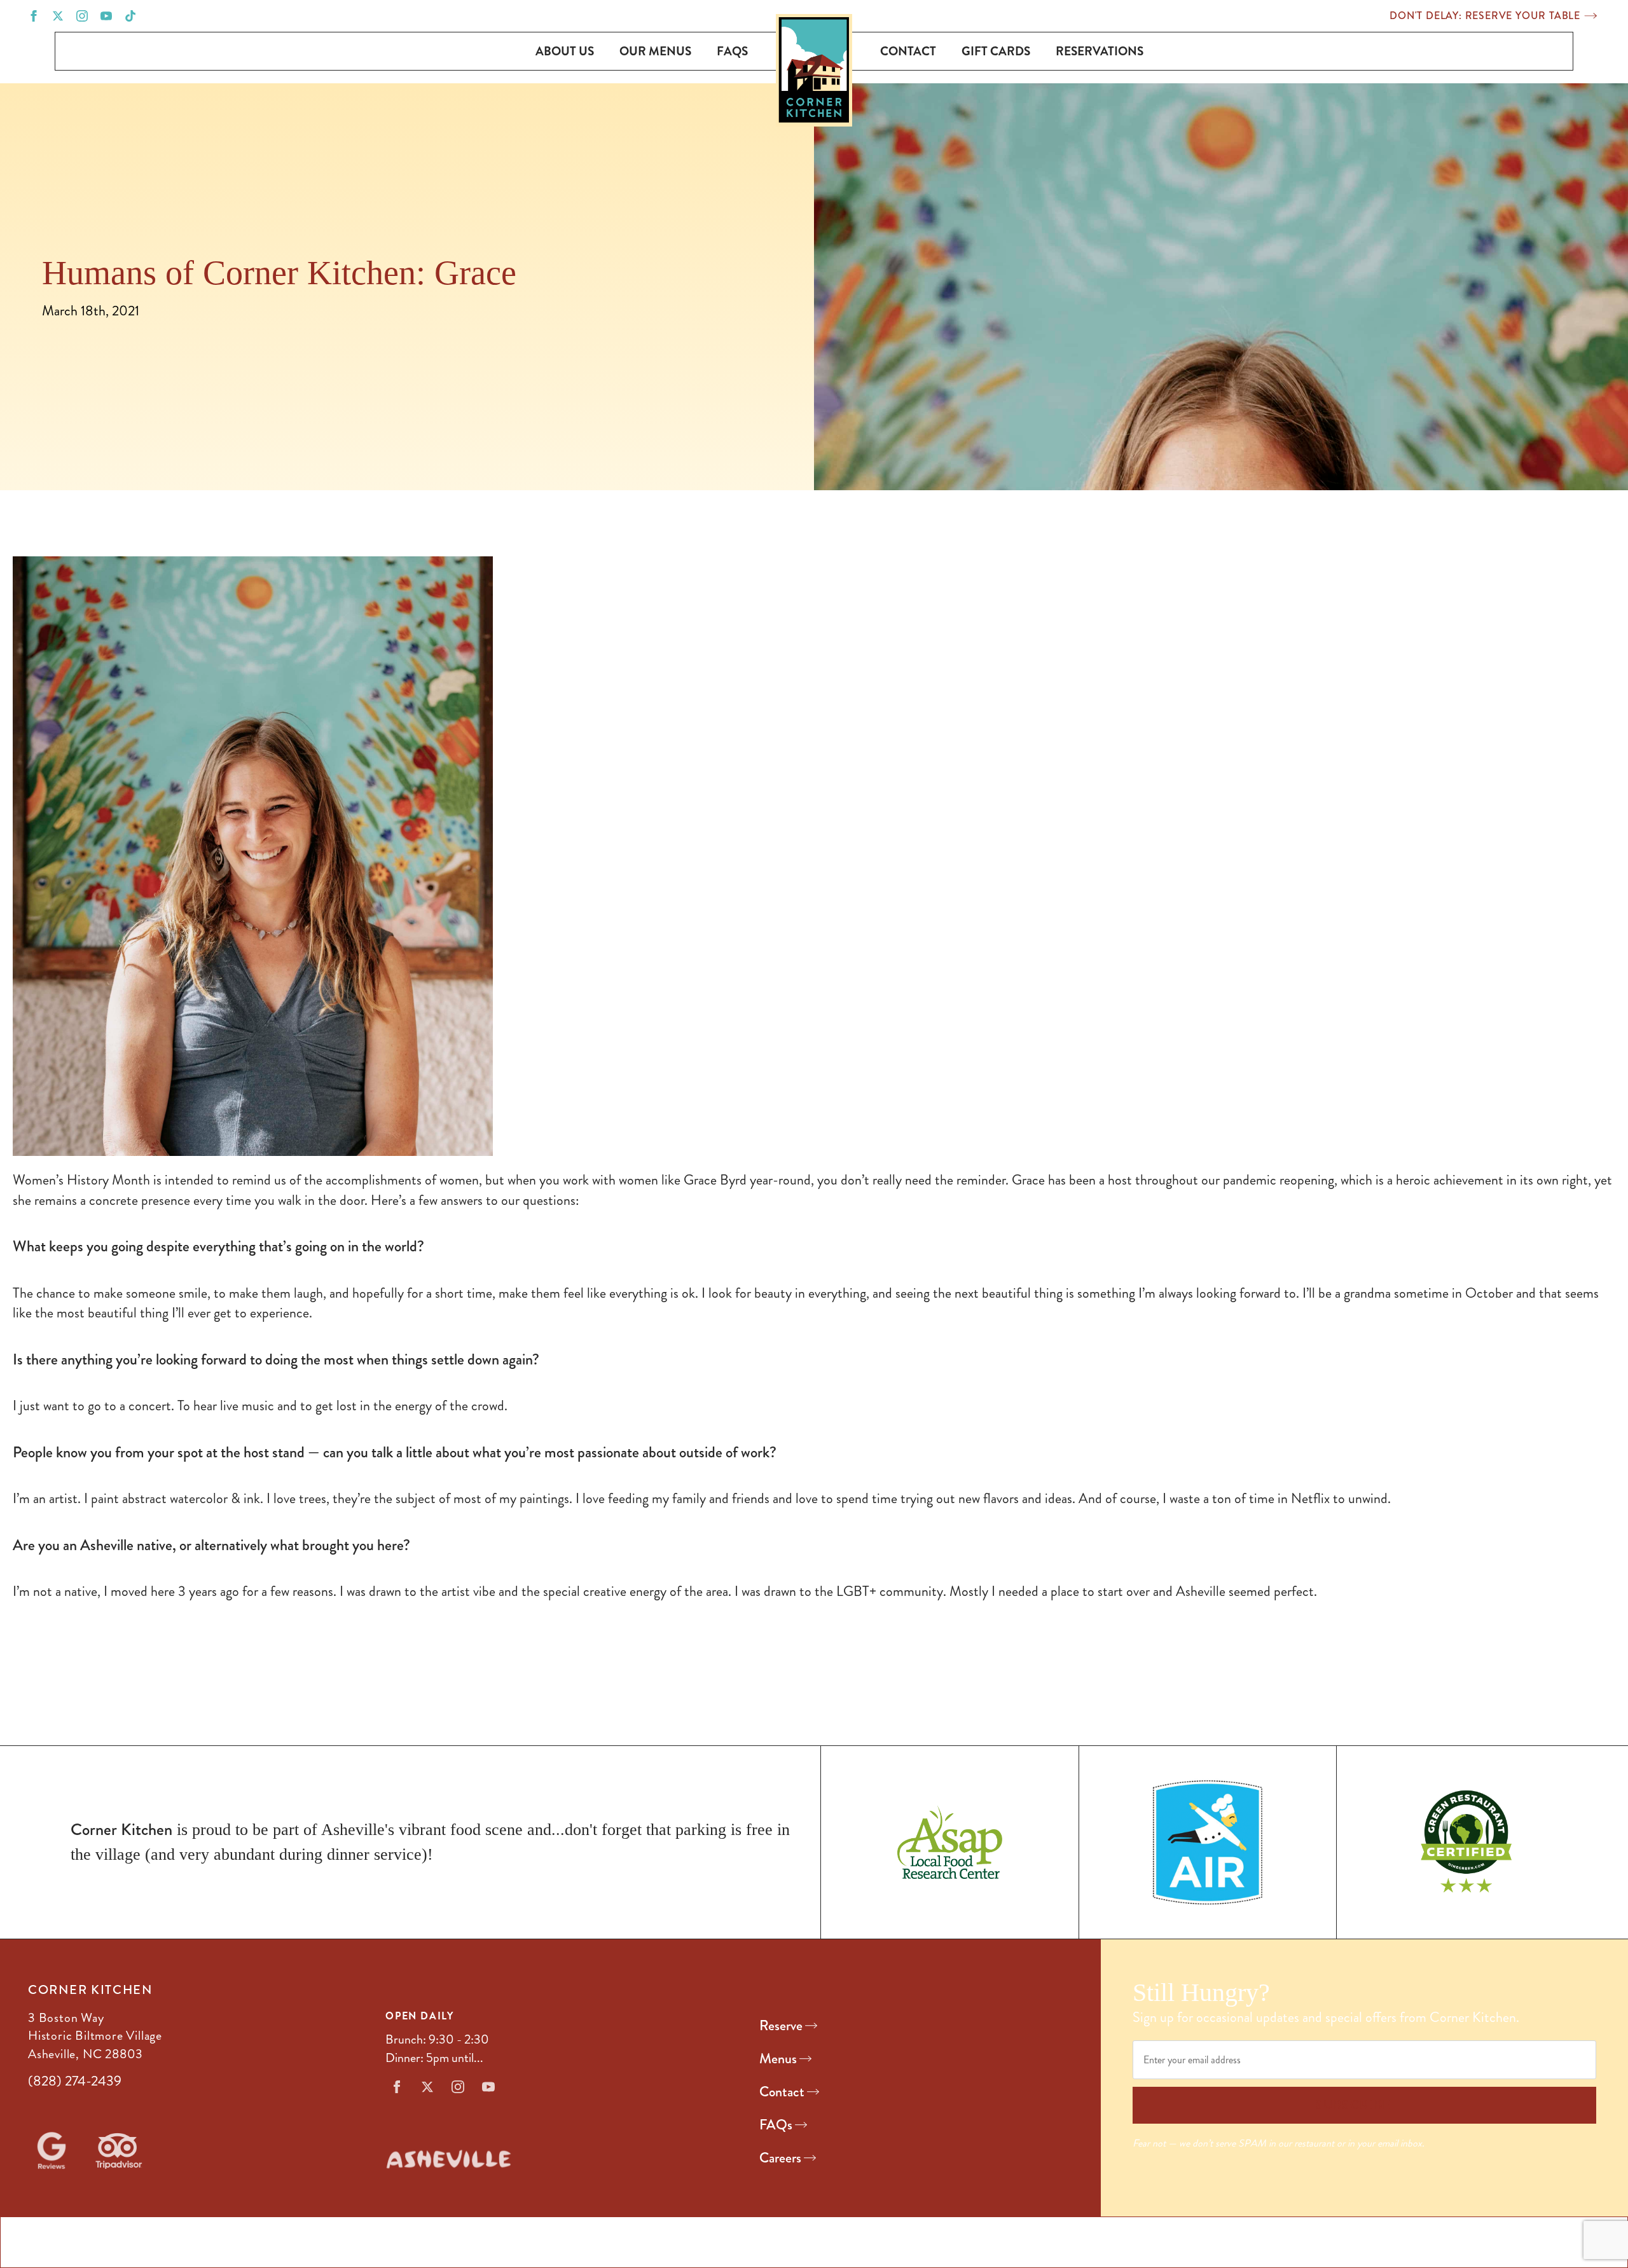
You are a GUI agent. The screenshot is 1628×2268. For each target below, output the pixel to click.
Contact (908, 51)
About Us (565, 51)
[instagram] (82, 16)
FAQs (732, 51)
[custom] (130, 16)
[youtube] (106, 16)
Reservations (1100, 51)
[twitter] (58, 16)
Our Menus (655, 51)
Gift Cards (996, 51)
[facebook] (34, 16)
